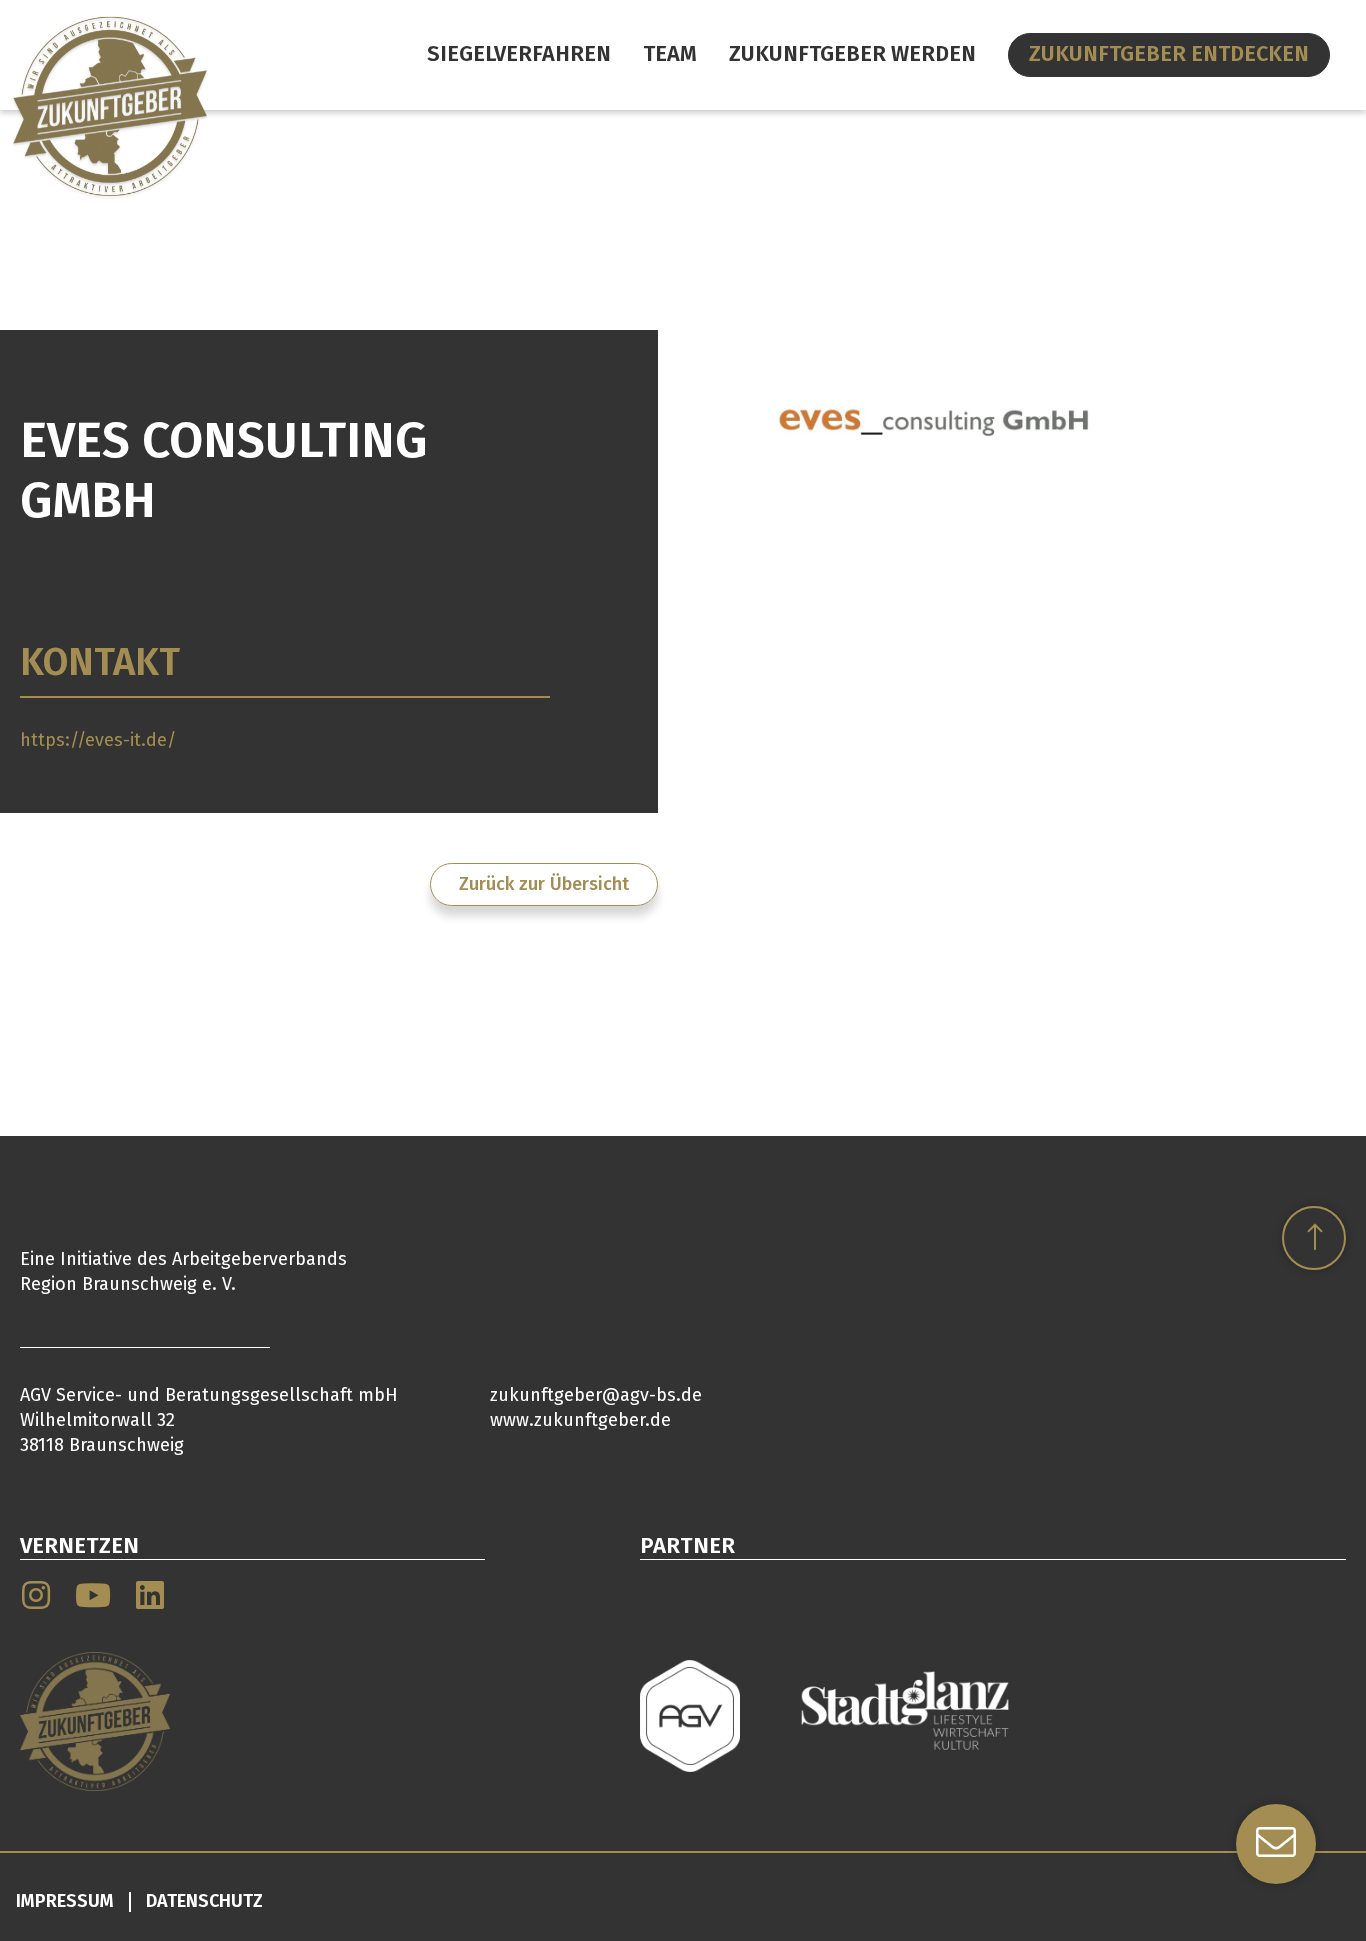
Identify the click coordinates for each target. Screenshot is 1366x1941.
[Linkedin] (150, 1596)
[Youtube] (93, 1596)
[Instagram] (36, 1596)
